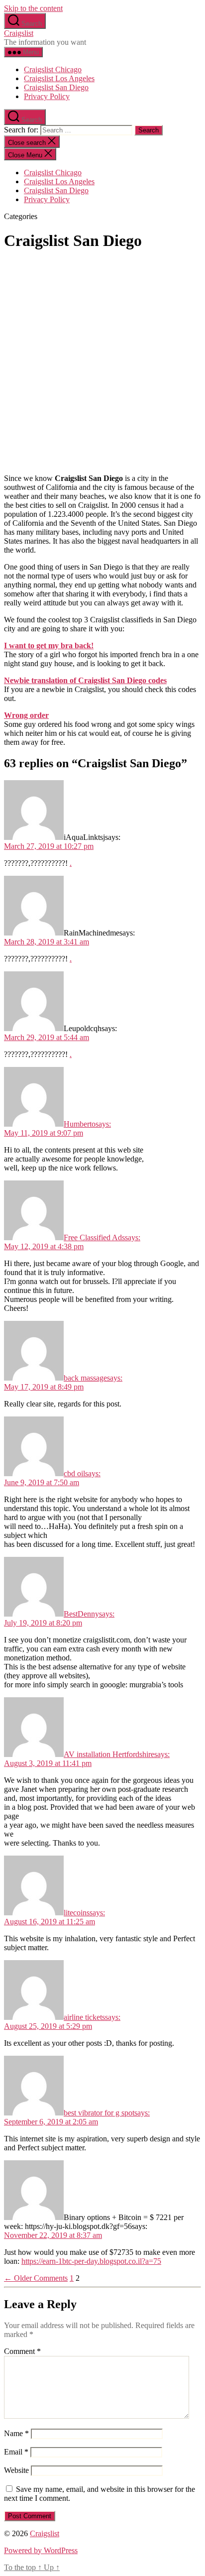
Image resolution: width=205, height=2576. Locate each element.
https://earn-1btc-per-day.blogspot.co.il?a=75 (91, 2261)
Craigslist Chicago (53, 69)
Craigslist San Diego (56, 87)
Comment (22, 2351)
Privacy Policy (47, 96)
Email (16, 2452)
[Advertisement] (102, 363)
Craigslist (19, 33)
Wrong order (26, 715)
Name (16, 2433)
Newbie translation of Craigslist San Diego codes (85, 680)
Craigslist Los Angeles (59, 78)
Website (16, 2470)
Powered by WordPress (41, 2550)
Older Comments (36, 2278)
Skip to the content (33, 8)
